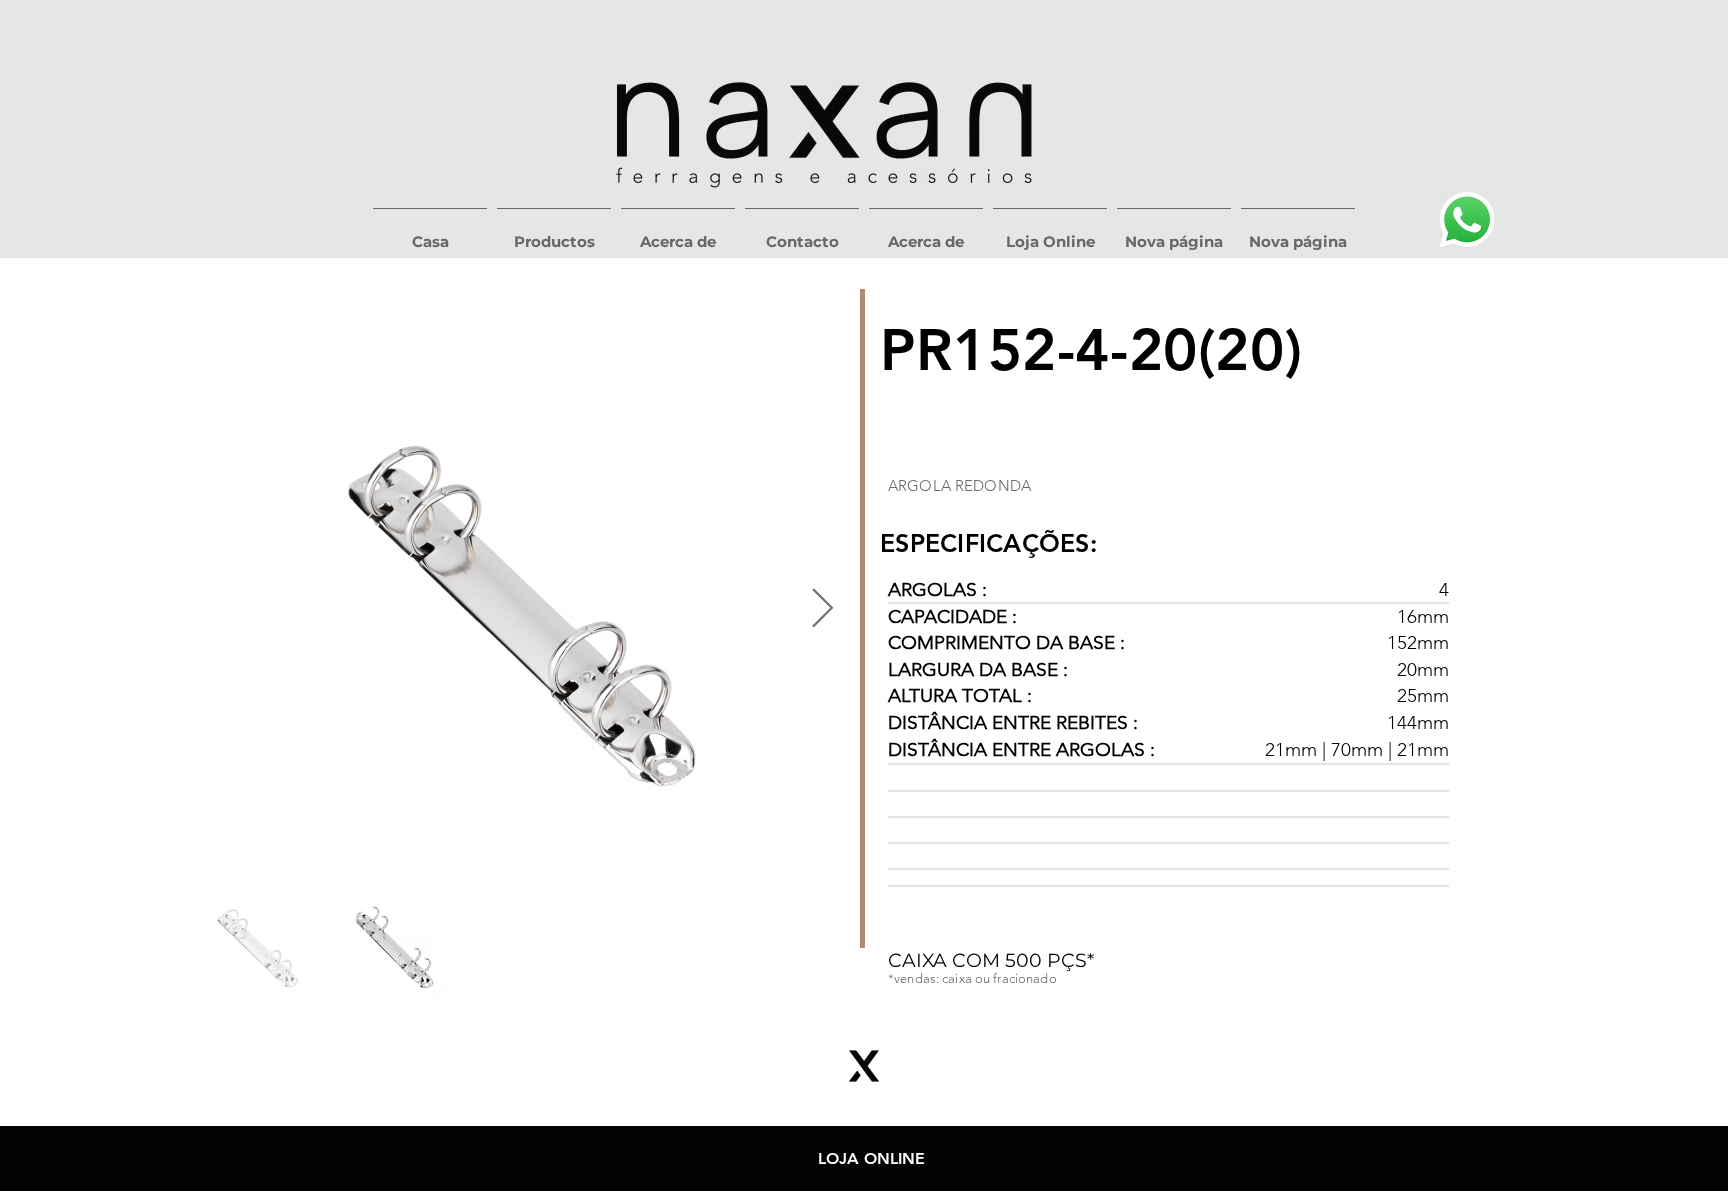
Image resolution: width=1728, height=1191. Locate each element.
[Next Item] (822, 609)
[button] (554, 233)
